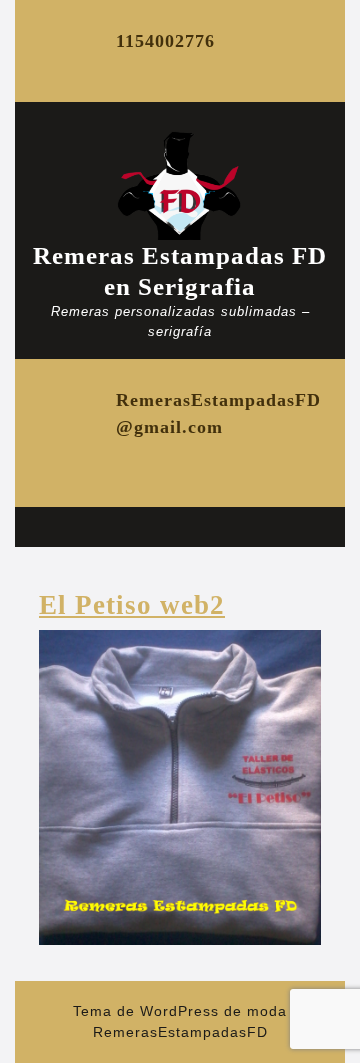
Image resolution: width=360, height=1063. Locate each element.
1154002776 (165, 41)
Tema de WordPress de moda (180, 1011)
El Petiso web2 (132, 605)
